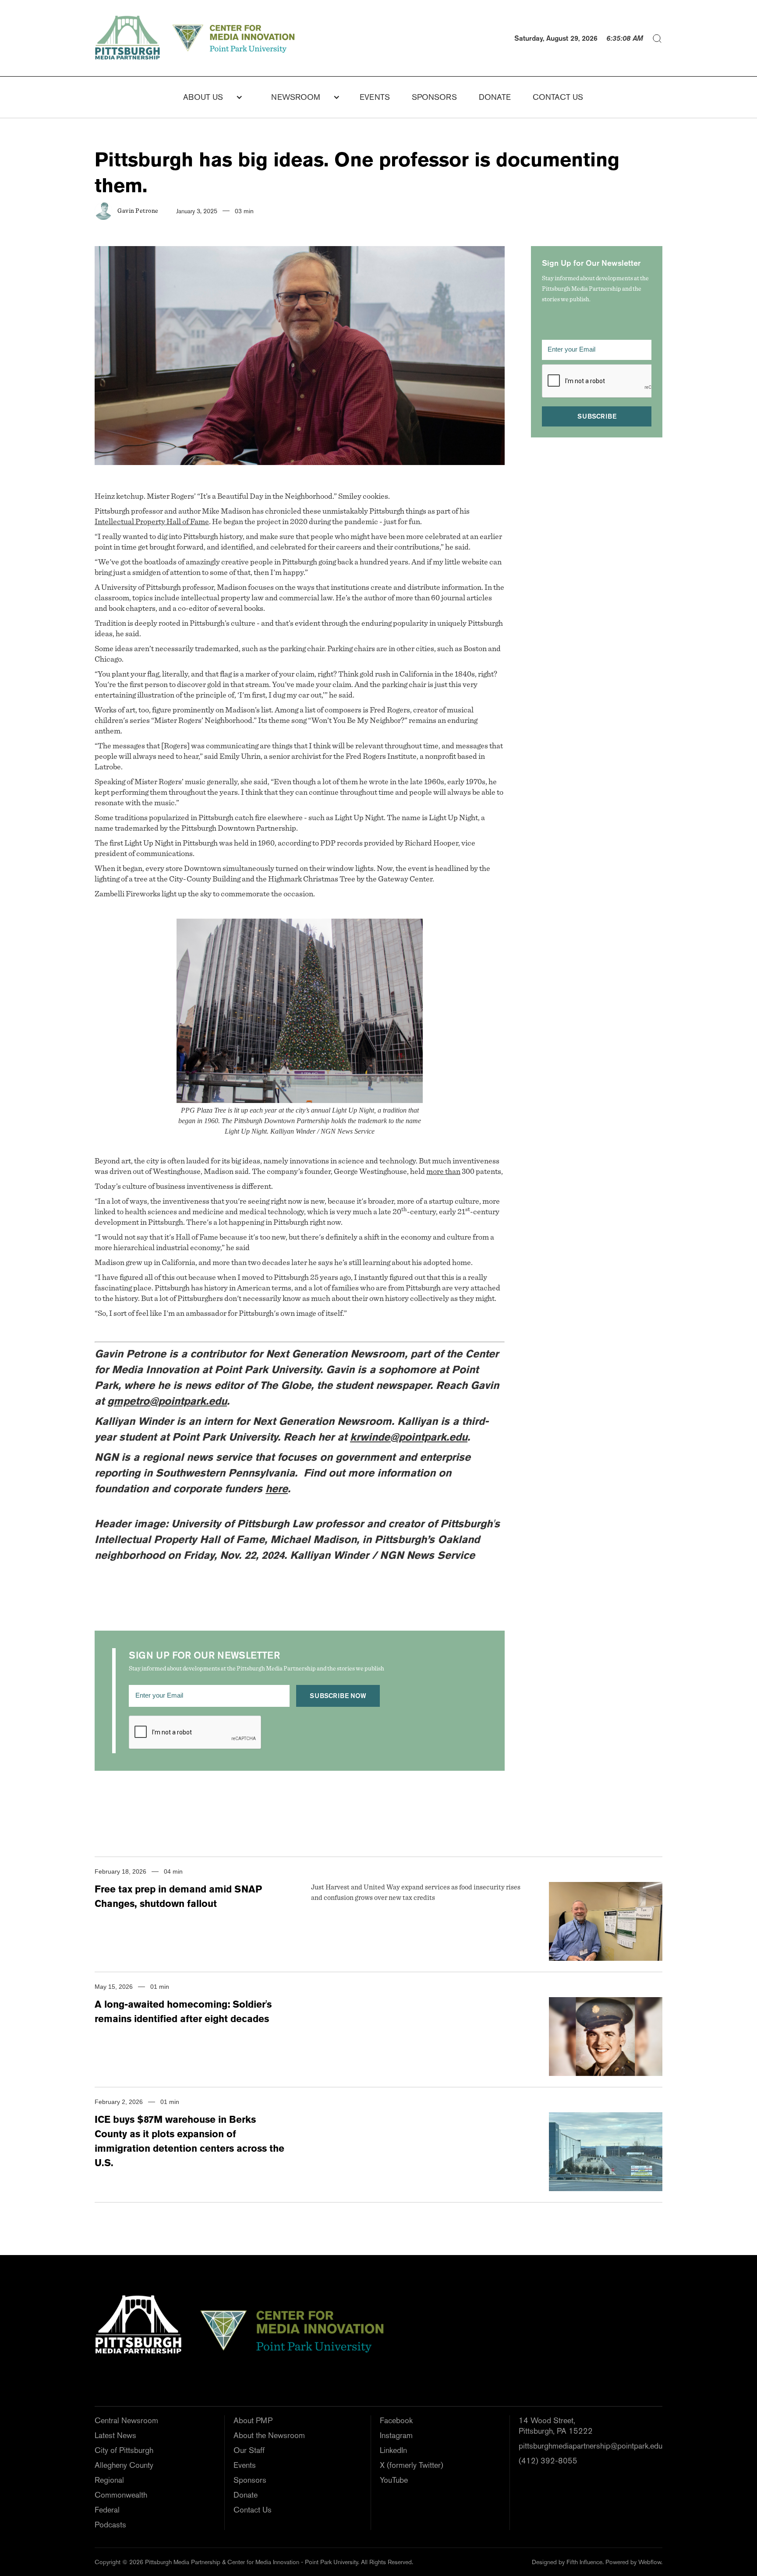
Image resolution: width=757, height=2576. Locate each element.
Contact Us (253, 2510)
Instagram (396, 2435)
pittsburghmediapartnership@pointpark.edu (591, 2446)
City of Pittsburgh (124, 2450)
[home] (198, 38)
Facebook (396, 2420)
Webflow (650, 2562)
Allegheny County (124, 2465)
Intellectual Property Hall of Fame (152, 522)
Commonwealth (121, 2495)
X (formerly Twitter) (412, 2465)
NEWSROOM (296, 97)
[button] (207, 97)
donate (495, 97)
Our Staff (249, 2450)
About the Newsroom (269, 2435)
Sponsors (434, 97)
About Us (203, 97)
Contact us (558, 97)
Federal (107, 2510)
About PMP (253, 2420)
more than (443, 1172)
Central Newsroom (126, 2420)
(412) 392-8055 (548, 2461)
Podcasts (110, 2525)
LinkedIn (393, 2450)
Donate (246, 2495)
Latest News (115, 2435)
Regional (109, 2480)
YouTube (394, 2480)
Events (375, 97)
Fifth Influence (584, 2562)
